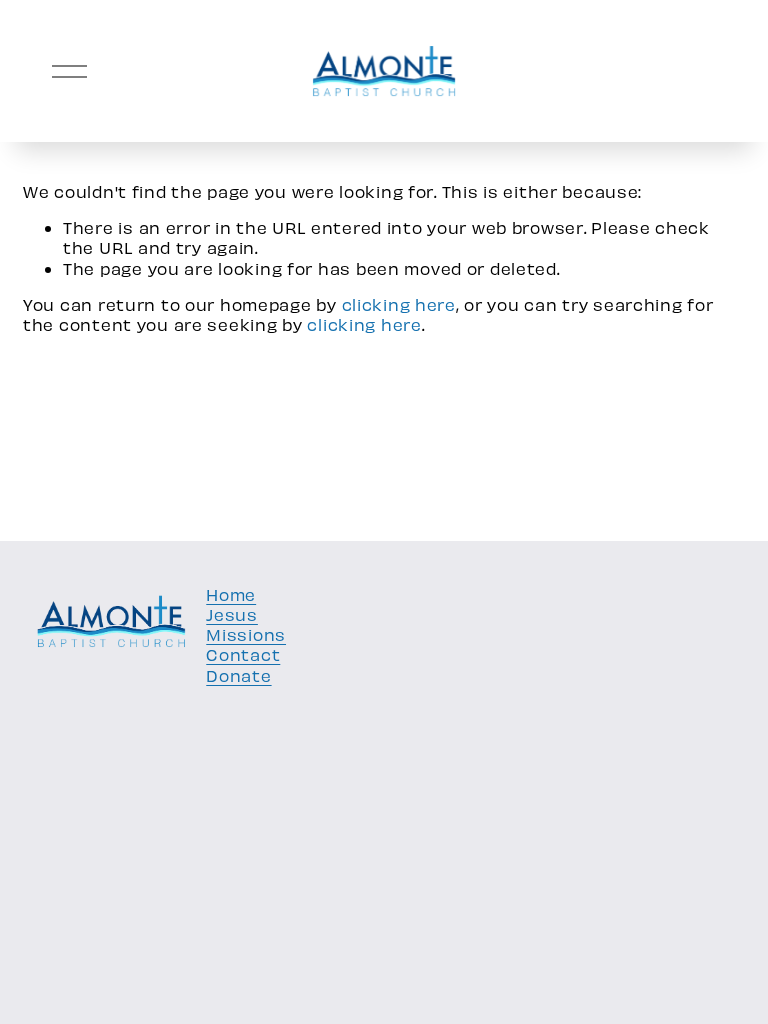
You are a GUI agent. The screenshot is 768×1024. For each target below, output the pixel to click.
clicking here (399, 304)
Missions (246, 634)
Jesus (232, 614)
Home (231, 594)
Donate (238, 675)
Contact (243, 654)
